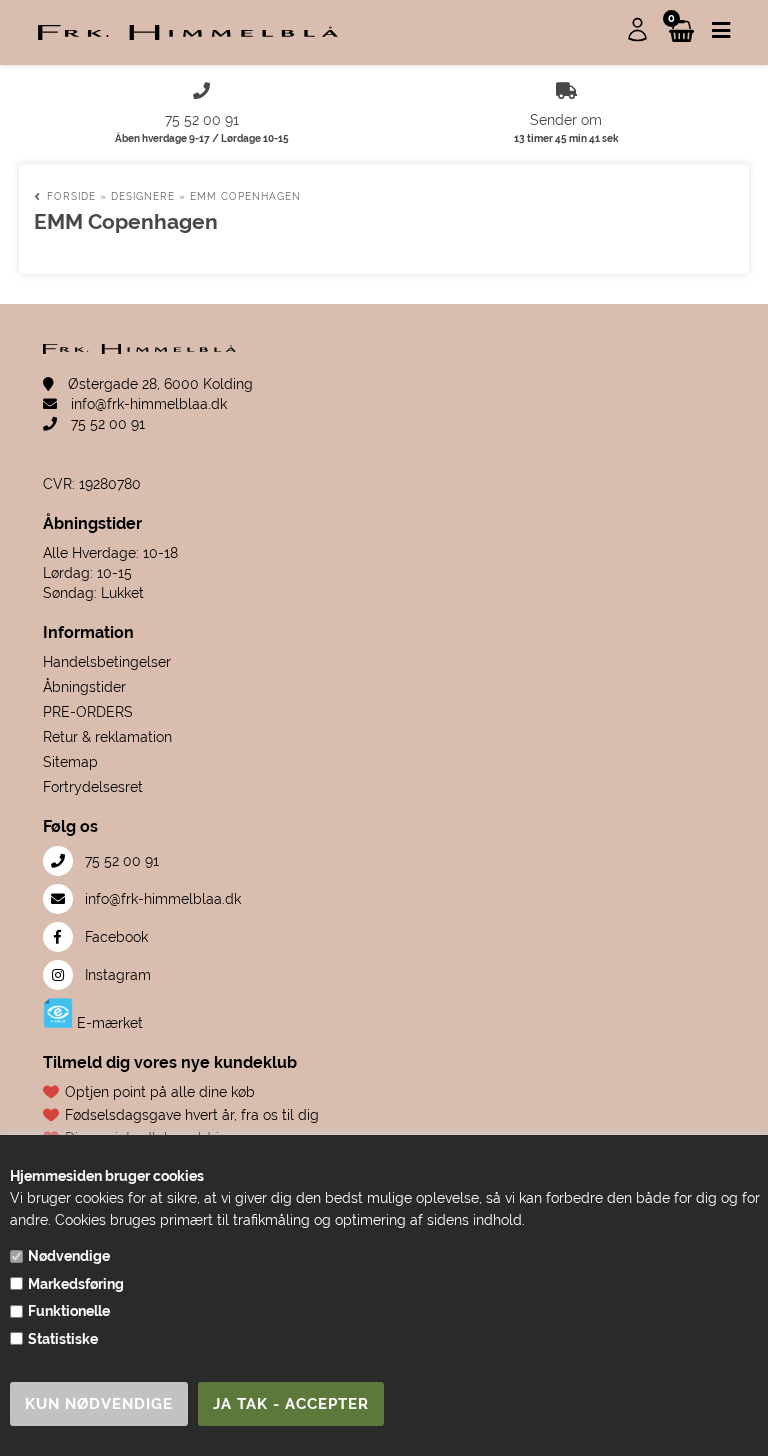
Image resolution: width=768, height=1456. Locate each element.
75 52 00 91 (106, 424)
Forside (71, 196)
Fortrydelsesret (93, 787)
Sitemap (70, 762)
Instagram (116, 975)
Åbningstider (84, 687)
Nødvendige (69, 1256)
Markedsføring (76, 1284)
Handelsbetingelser (107, 662)
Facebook (114, 937)
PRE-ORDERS (88, 712)
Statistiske (63, 1339)
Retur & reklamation (107, 737)
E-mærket (108, 1023)
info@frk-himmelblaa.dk (147, 404)
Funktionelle (69, 1311)
